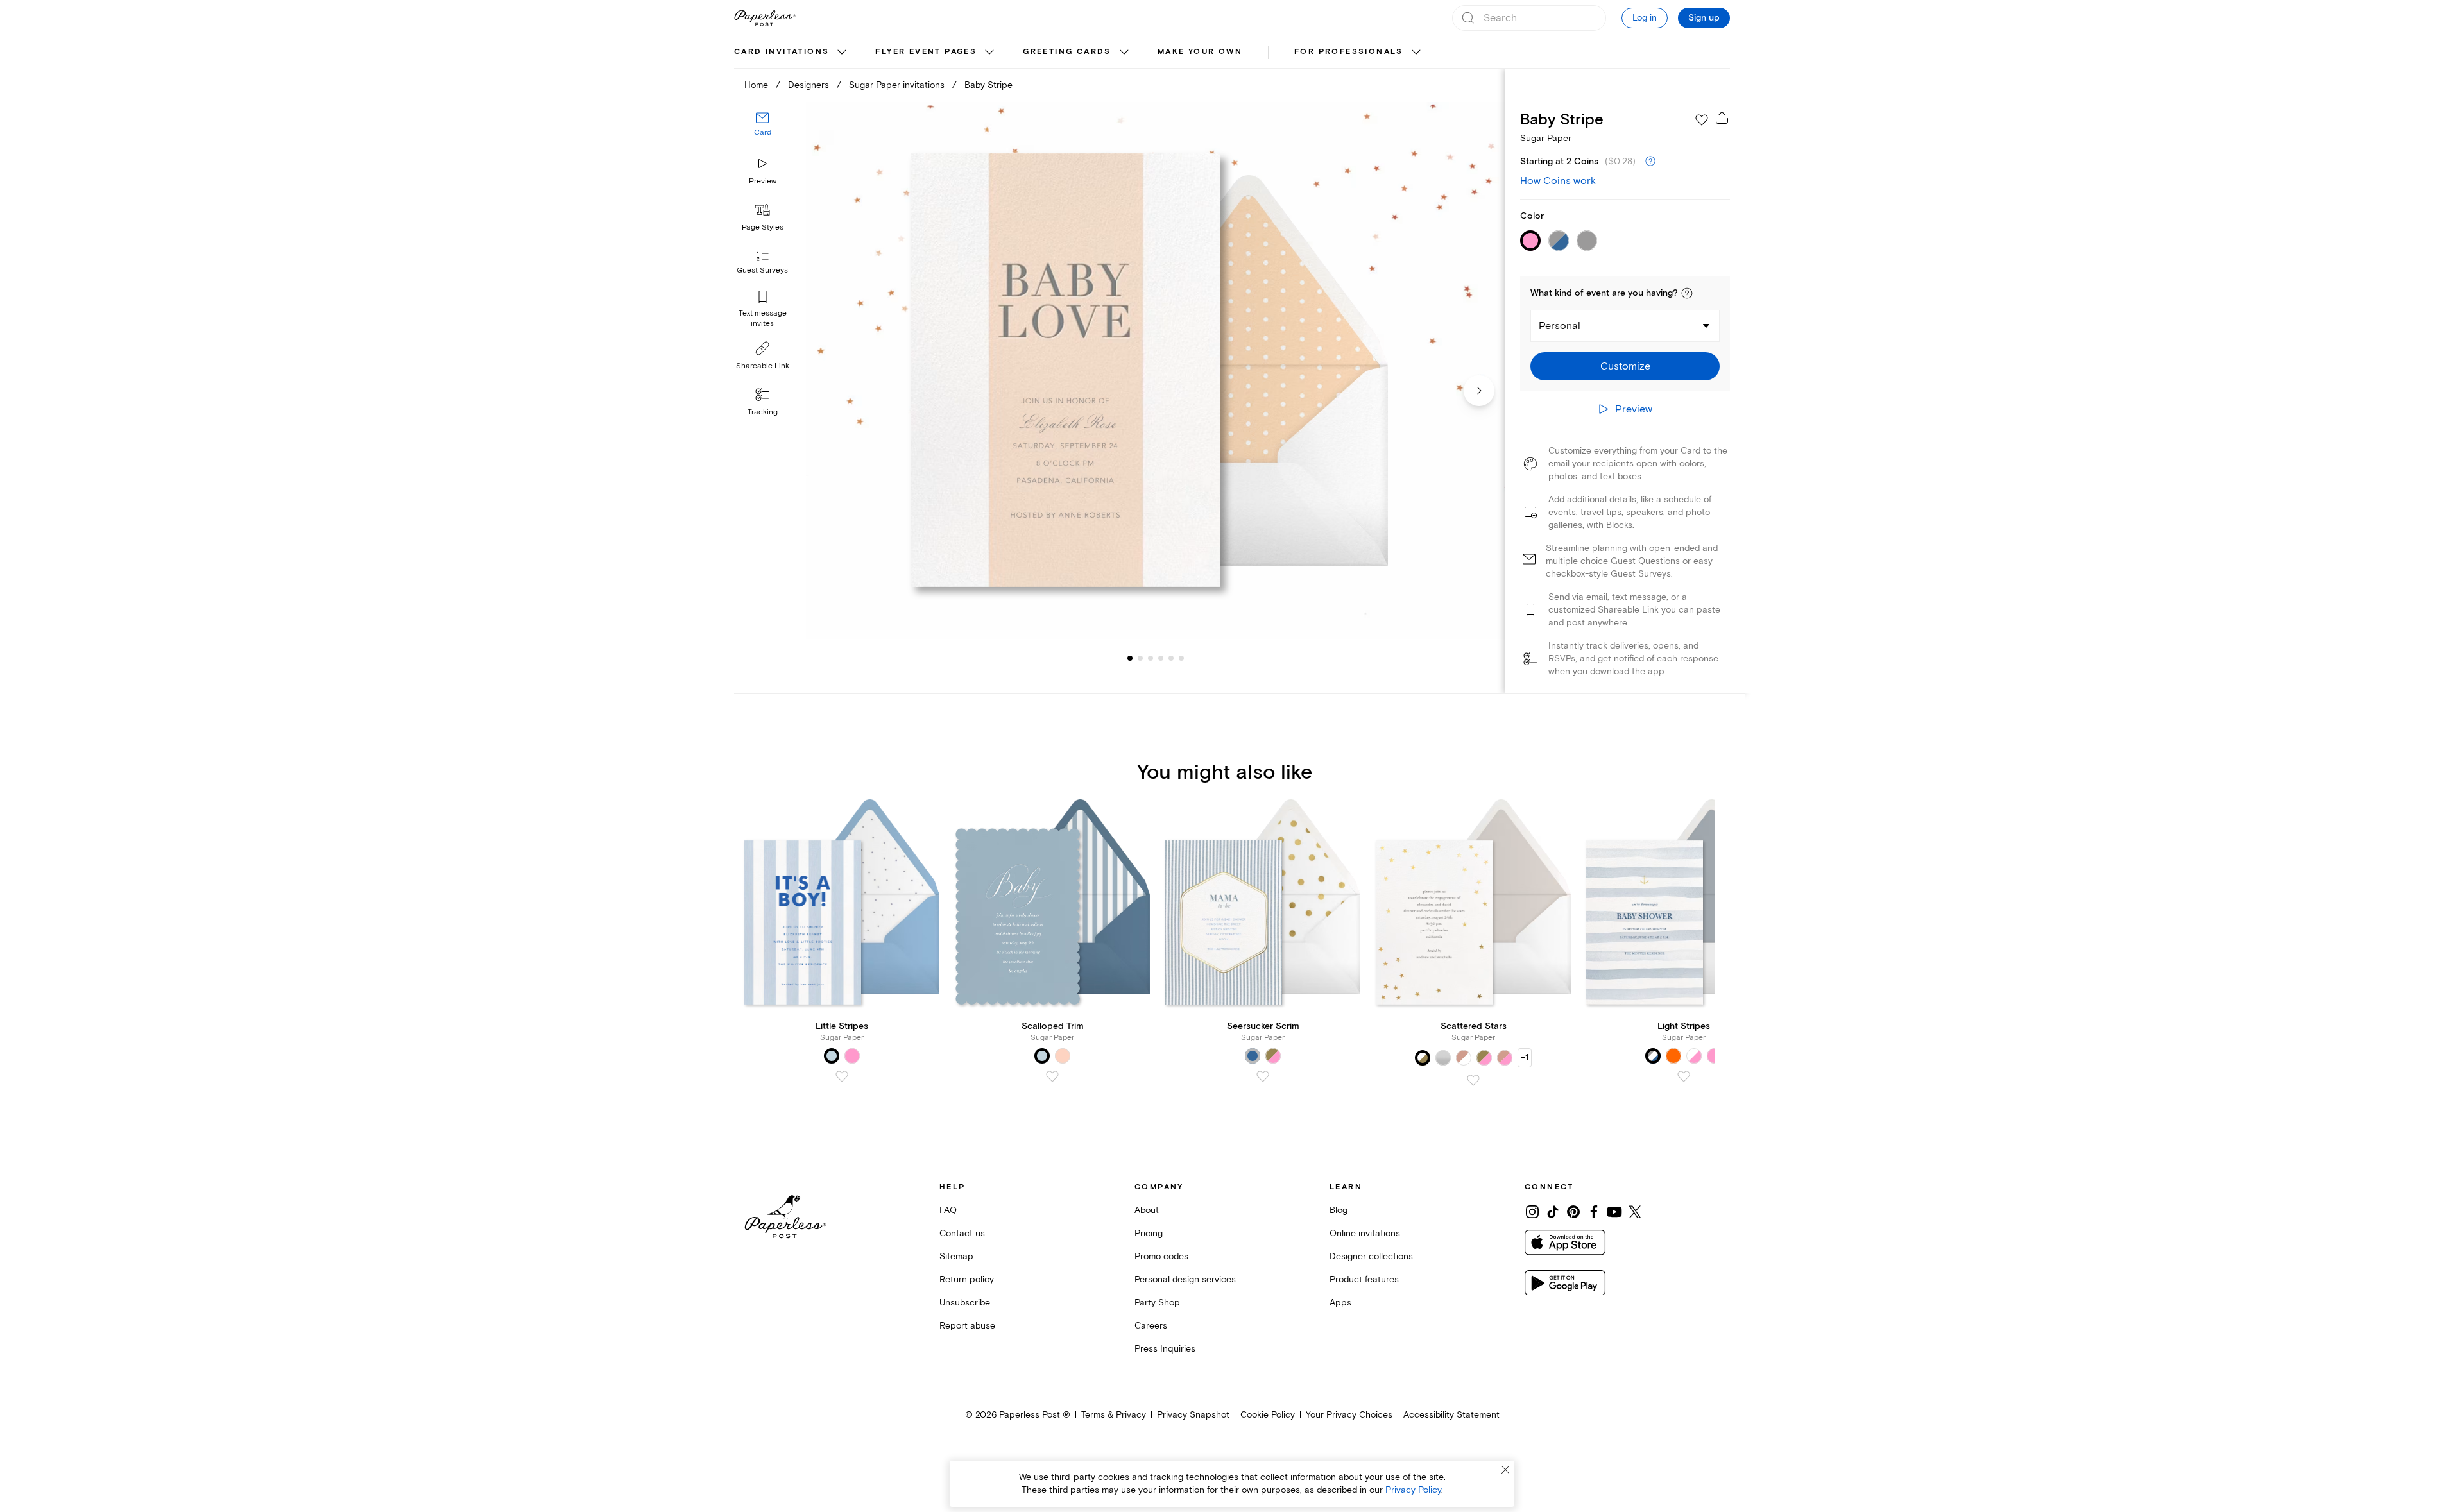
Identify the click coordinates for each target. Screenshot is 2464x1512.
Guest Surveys (762, 271)
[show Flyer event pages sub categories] (989, 53)
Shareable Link (763, 366)
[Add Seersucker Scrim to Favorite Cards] (1263, 1076)
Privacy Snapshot (1193, 1415)
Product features (1364, 1279)
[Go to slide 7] (1181, 658)
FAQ (948, 1210)
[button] (1687, 293)
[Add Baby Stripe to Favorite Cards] (1702, 120)
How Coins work (1558, 181)
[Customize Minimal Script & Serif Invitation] (1155, 370)
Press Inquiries (1165, 1349)
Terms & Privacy (1114, 1415)
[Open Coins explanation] (1650, 162)
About (1147, 1210)
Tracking (763, 412)
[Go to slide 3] (1140, 658)
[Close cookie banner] (1505, 1470)
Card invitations (782, 52)
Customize (1625, 366)
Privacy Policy (1413, 1490)
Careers (1151, 1326)
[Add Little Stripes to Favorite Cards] (842, 1076)
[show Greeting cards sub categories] (1124, 53)
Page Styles (763, 227)
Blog (1339, 1210)
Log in (1645, 18)
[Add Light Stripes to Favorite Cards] (1684, 1076)
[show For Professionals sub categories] (1416, 53)
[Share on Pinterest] (1573, 1212)
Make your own (1200, 52)
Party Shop (1157, 1303)
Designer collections (1371, 1256)
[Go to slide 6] (1171, 658)
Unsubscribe (965, 1303)
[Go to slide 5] (1161, 658)
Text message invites (763, 319)
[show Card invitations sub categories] (842, 53)
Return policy (967, 1279)
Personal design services (1185, 1279)
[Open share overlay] (1722, 117)
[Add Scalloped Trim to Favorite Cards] (1052, 1076)
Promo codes (1161, 1256)
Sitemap (956, 1256)
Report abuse (967, 1326)
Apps (1340, 1303)
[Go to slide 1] (1130, 658)
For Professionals (1349, 52)
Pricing (1149, 1233)
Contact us (962, 1233)
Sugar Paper (1546, 138)
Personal (1560, 326)
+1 (1525, 1058)
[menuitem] (792, 53)
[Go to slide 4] (1151, 658)
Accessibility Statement (1451, 1415)
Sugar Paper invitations (897, 85)
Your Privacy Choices (1349, 1415)
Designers (809, 85)
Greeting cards (1067, 52)
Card (763, 133)
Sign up (1704, 18)
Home (756, 85)
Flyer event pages (926, 52)
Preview (763, 181)
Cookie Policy (1268, 1415)
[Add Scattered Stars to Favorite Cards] (1473, 1080)
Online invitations (1365, 1233)
